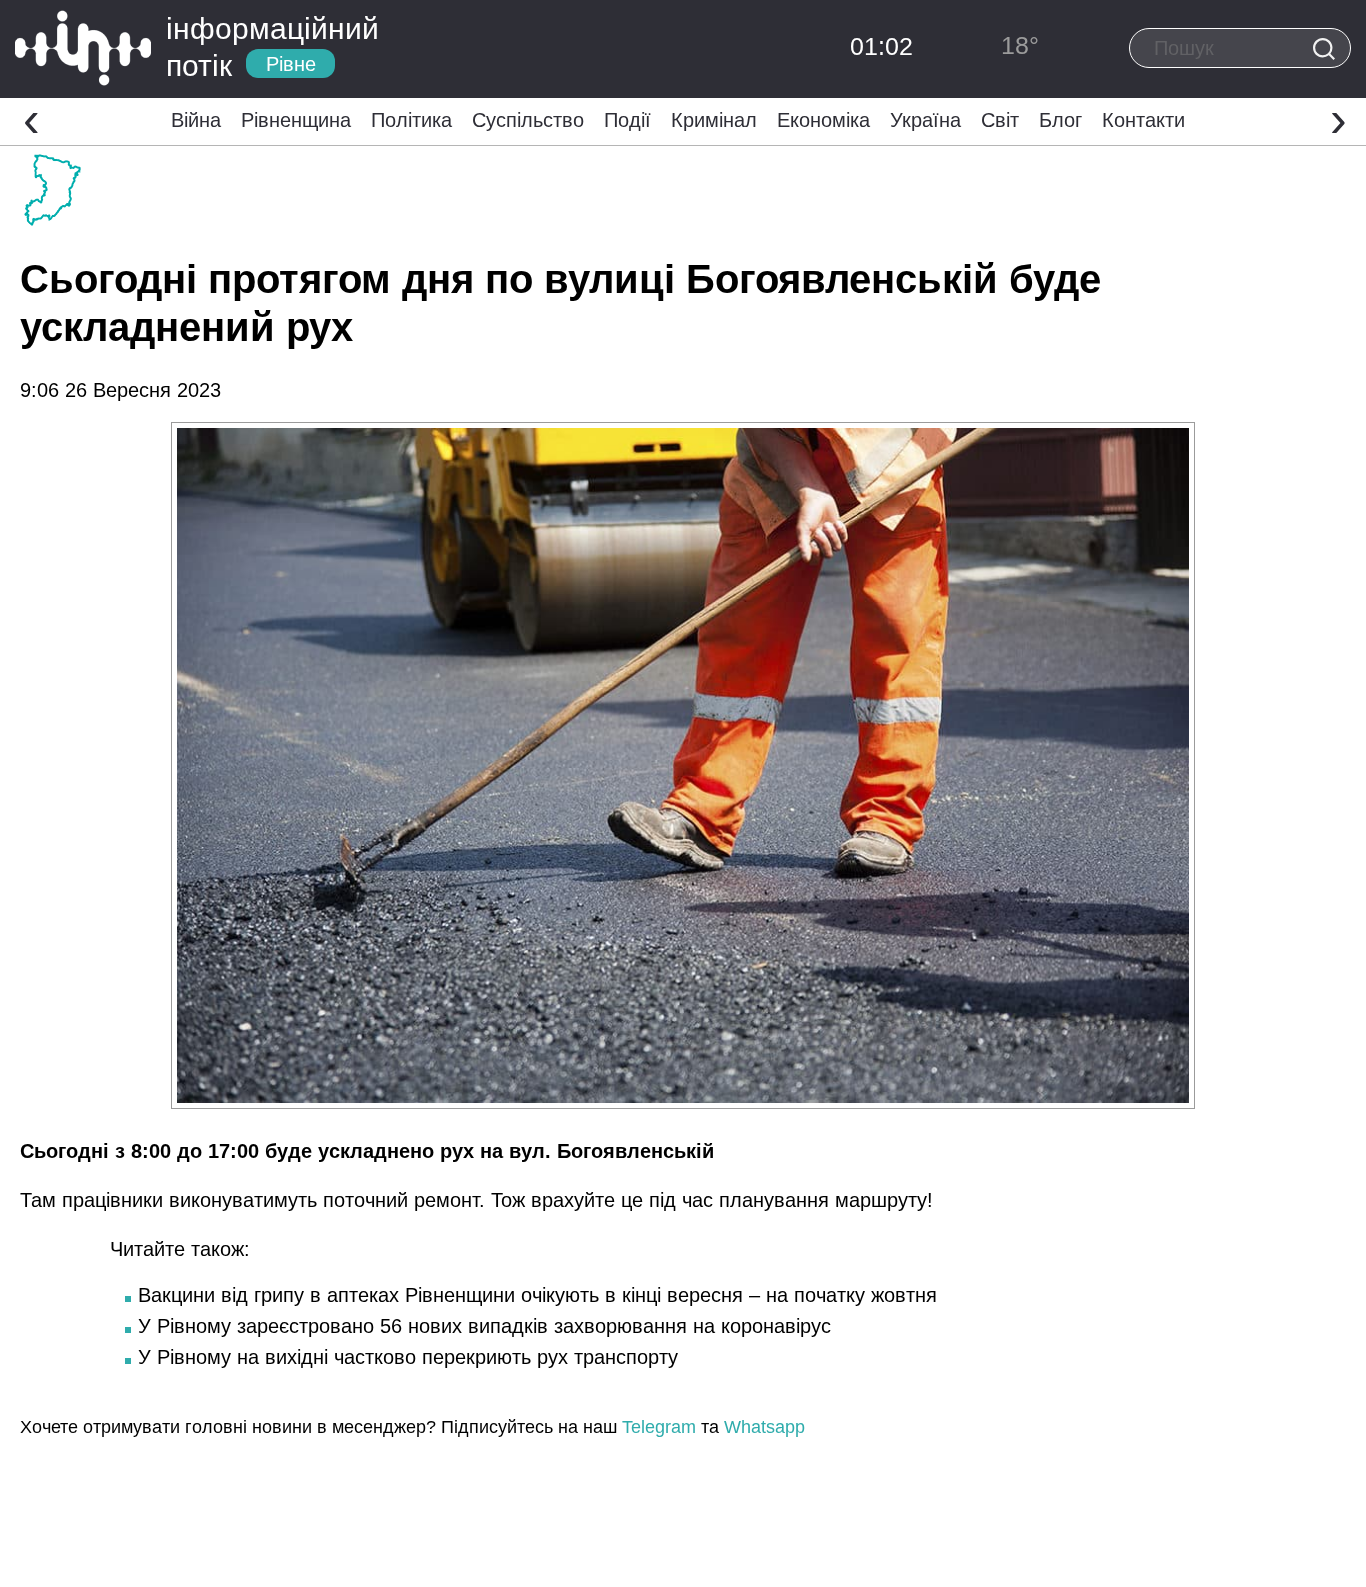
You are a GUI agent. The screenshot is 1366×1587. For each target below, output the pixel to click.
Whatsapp (764, 1427)
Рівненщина (296, 120)
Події (627, 120)
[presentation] (31, 119)
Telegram (659, 1427)
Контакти (1143, 120)
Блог (1060, 120)
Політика (411, 120)
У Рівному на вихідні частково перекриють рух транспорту (408, 1357)
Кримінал (714, 120)
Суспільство (528, 120)
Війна (196, 120)
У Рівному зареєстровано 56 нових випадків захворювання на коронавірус (484, 1326)
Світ (1000, 120)
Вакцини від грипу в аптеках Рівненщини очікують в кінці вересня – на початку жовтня (537, 1295)
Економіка (823, 120)
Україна (925, 120)
